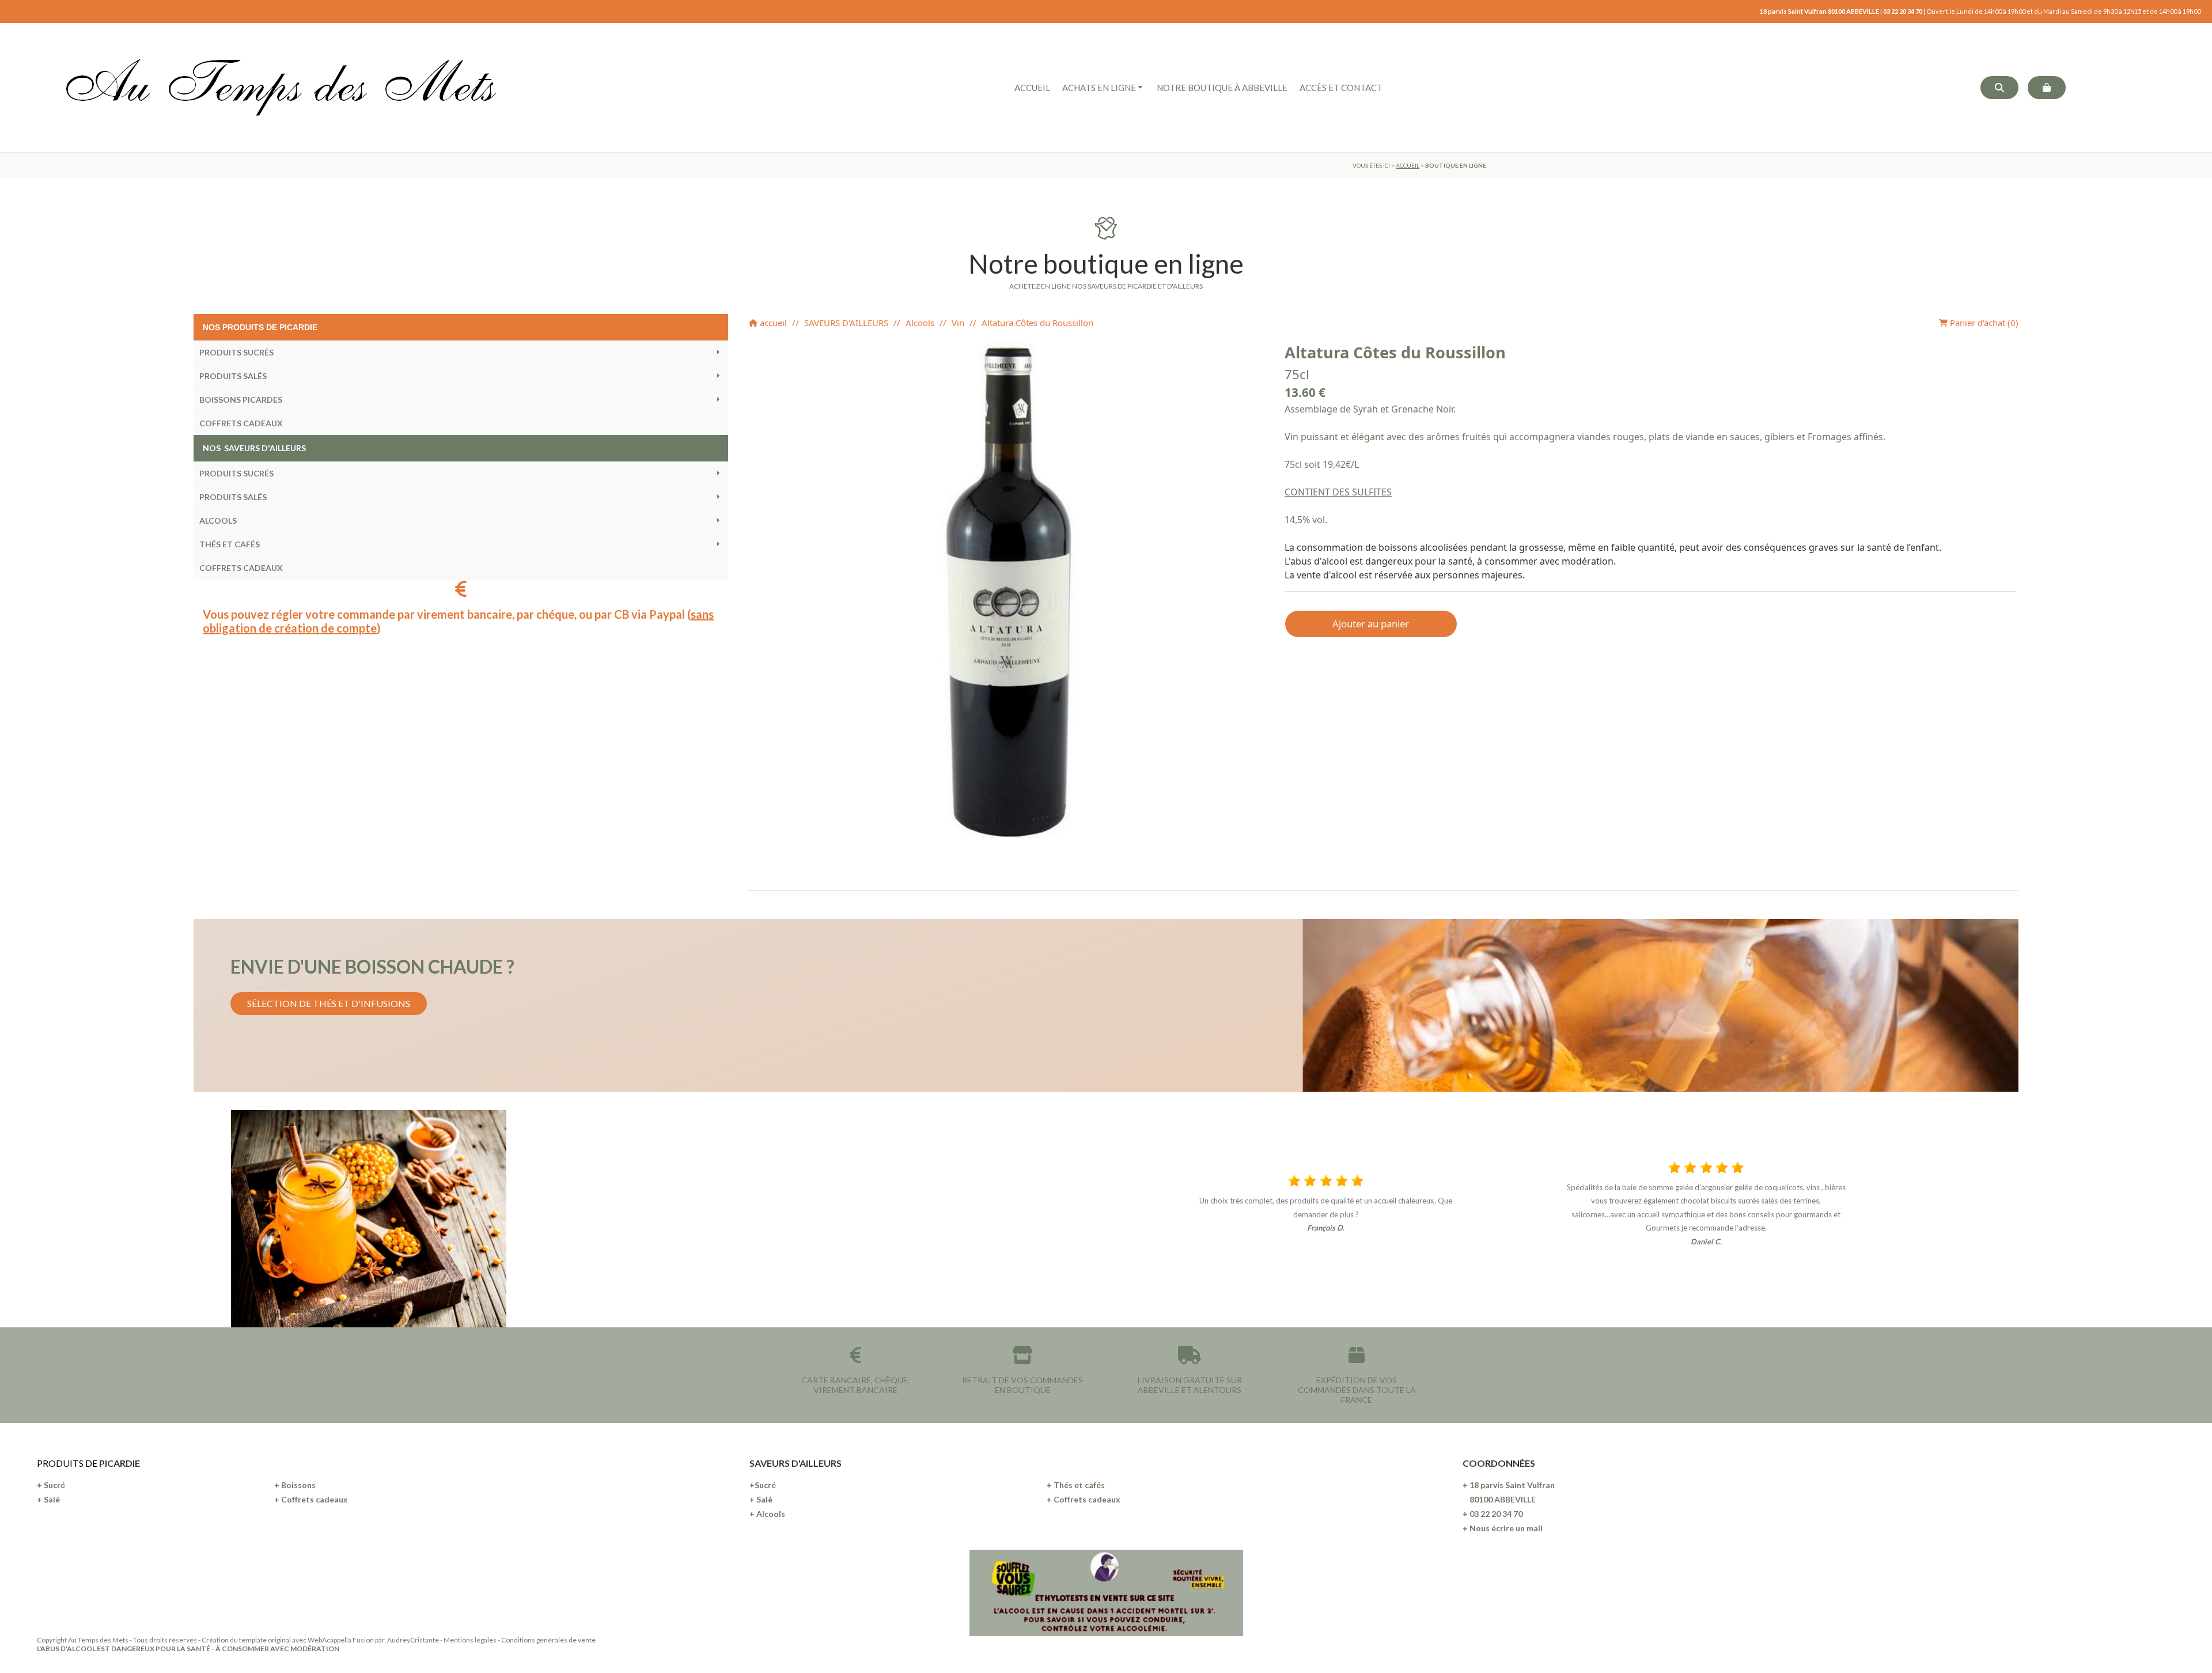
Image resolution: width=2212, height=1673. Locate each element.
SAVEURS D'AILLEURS (846, 323)
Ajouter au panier (1371, 624)
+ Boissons (295, 1485)
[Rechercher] (1999, 88)
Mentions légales (470, 1640)
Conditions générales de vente (548, 1640)
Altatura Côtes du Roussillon (1037, 323)
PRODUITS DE (68, 1463)
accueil (772, 323)
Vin (958, 323)
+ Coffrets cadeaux (311, 1499)
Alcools (920, 323)
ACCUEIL (1408, 165)
